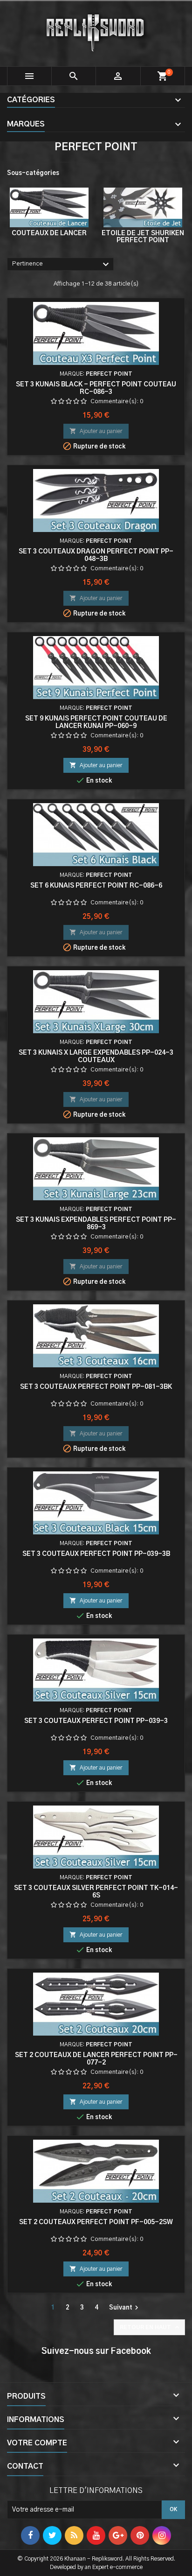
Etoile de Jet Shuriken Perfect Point (143, 237)
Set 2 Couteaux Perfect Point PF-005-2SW (96, 2222)
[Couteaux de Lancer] (49, 207)
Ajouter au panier (96, 431)
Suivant (125, 2308)
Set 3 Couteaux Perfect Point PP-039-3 (96, 1721)
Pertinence (62, 265)
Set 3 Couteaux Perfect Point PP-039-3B (96, 1554)
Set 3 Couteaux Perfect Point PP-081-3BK (96, 1387)
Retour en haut (150, 2327)
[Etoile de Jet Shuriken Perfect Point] (143, 207)
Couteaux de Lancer (49, 233)
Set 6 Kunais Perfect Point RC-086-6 (96, 886)
